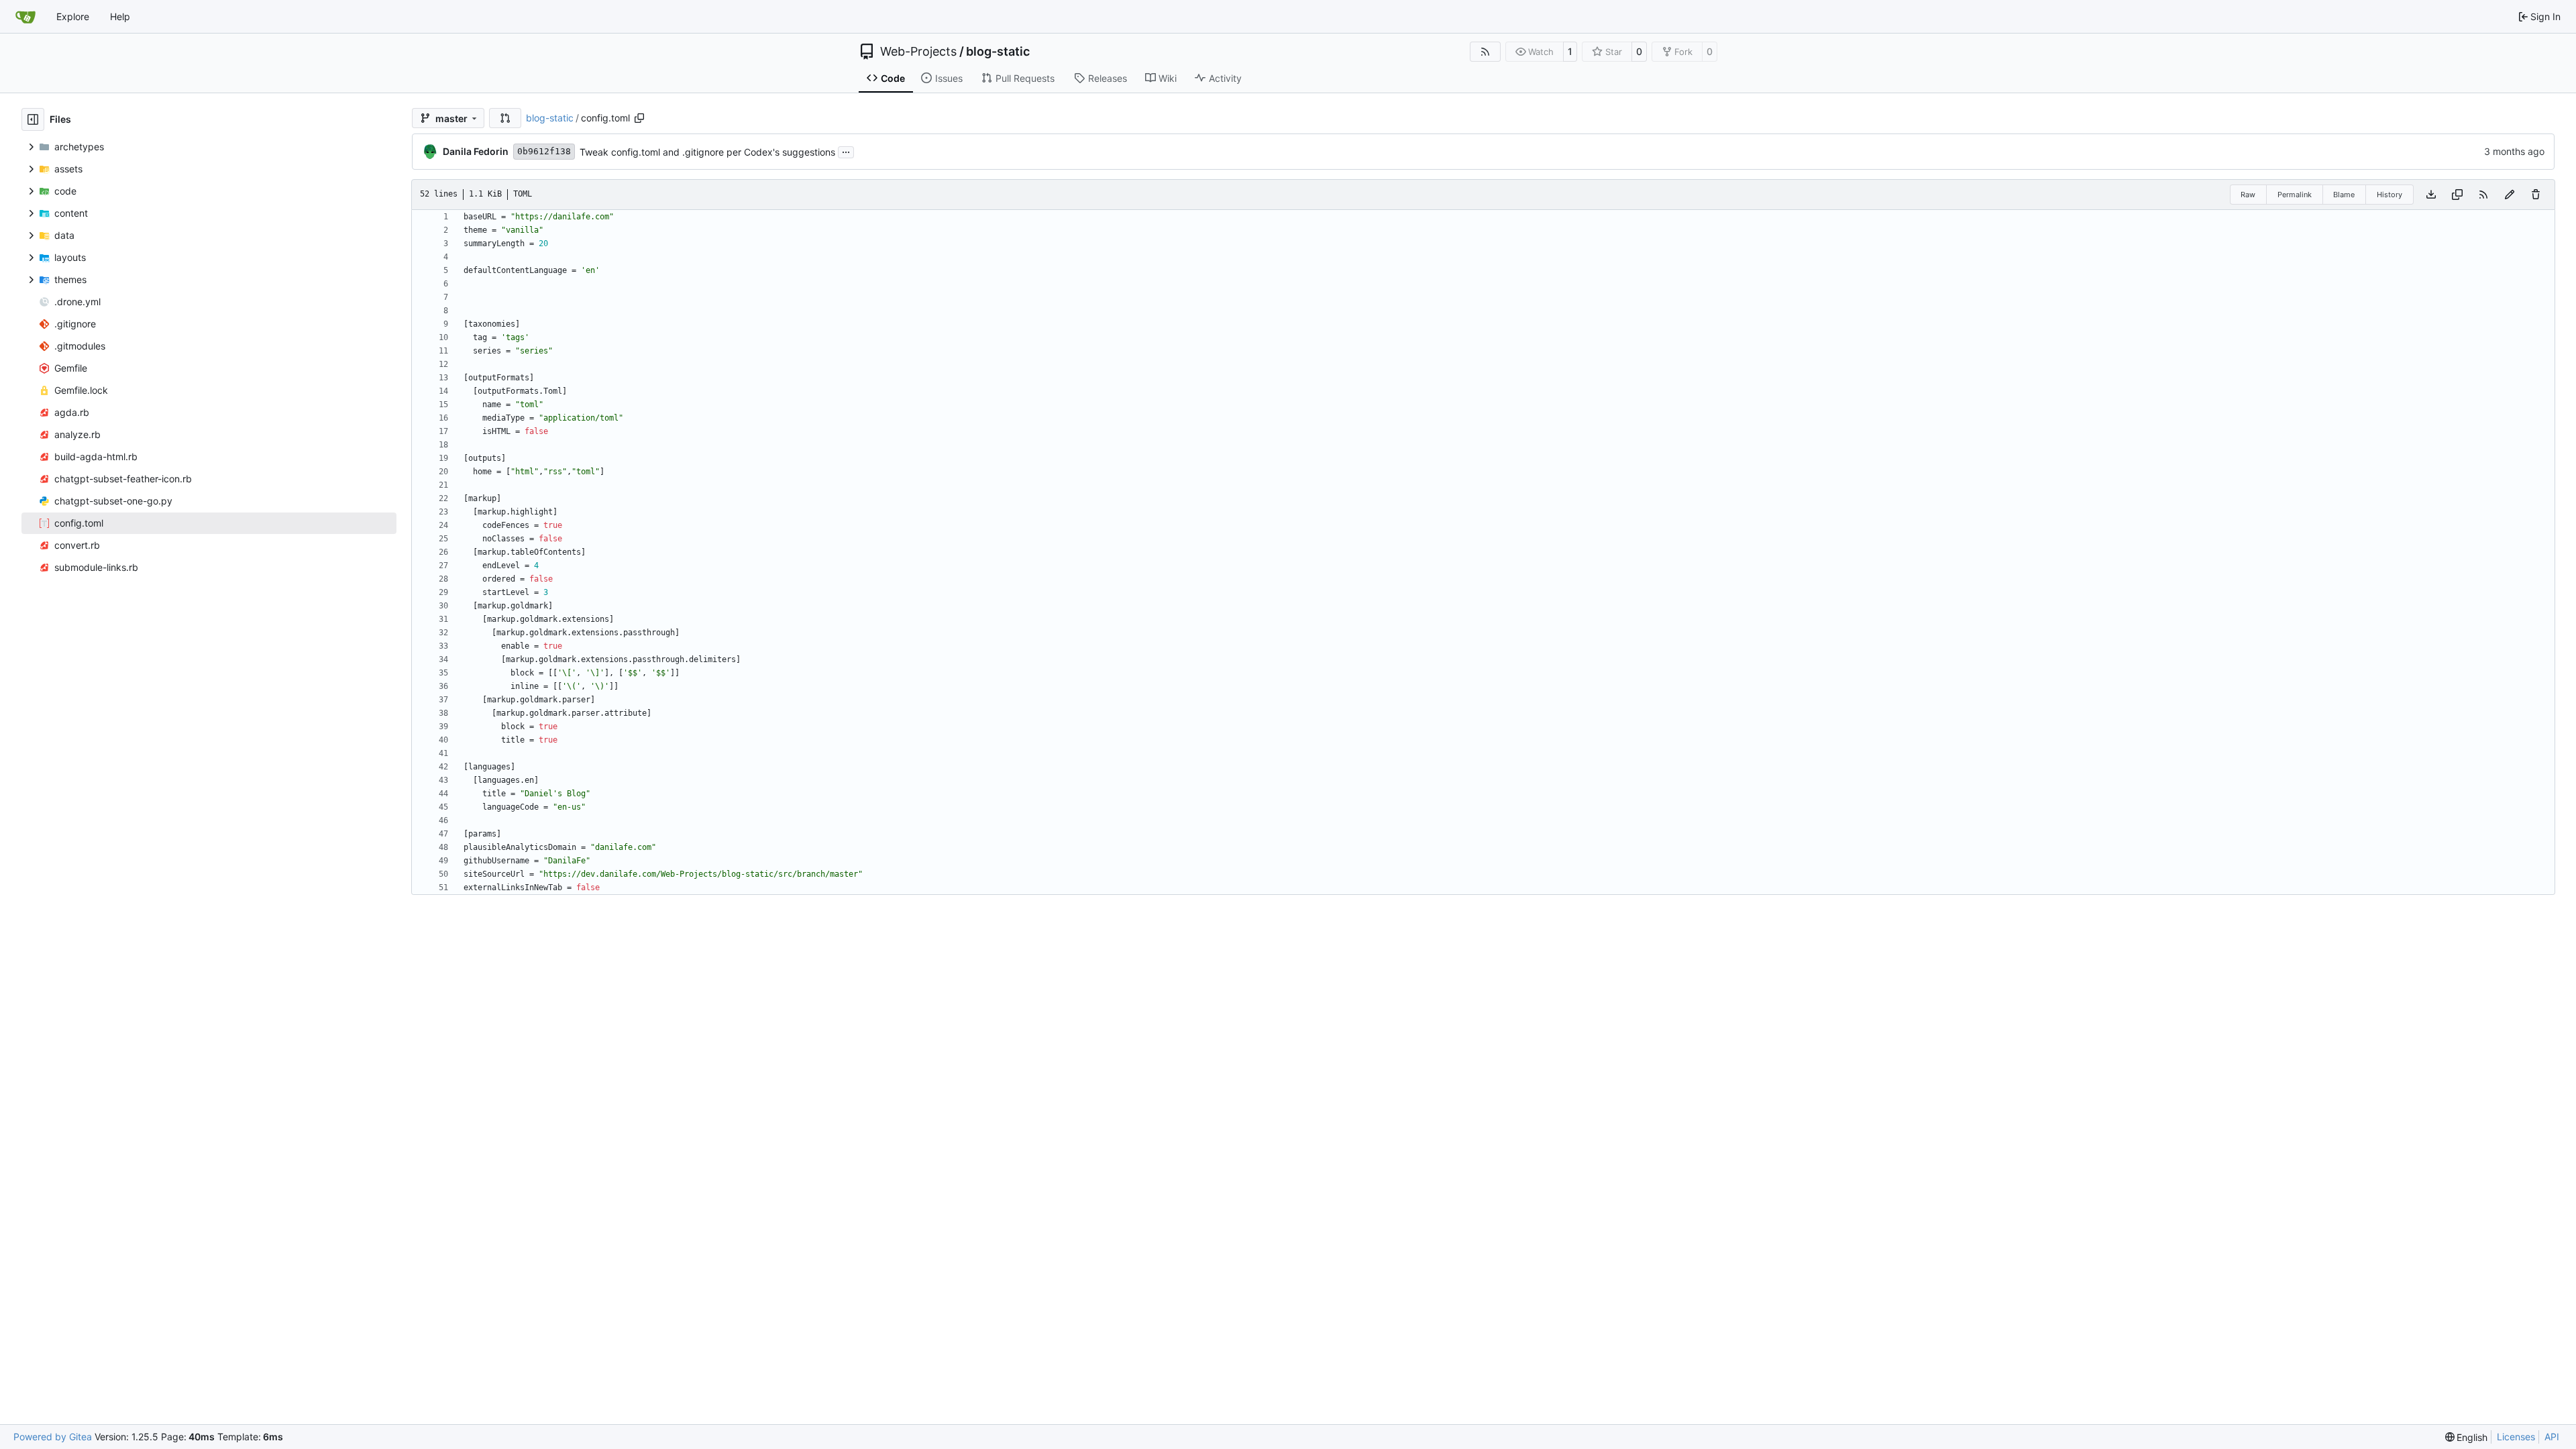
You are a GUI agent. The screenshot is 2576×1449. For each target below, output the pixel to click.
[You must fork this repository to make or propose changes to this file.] (2510, 195)
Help (120, 16)
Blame (2344, 195)
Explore (73, 16)
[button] (505, 118)
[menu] (2467, 1437)
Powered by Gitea (53, 1437)
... (846, 151)
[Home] (25, 17)
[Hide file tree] (33, 119)
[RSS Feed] (1485, 52)
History (2390, 195)
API (2552, 1437)
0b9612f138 (544, 151)
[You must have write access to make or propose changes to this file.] (2536, 195)
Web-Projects (918, 52)
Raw (2248, 195)
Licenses (2516, 1437)
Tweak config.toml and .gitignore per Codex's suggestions (707, 152)
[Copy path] (639, 118)
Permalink (2295, 195)
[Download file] (2431, 195)
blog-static (998, 52)
